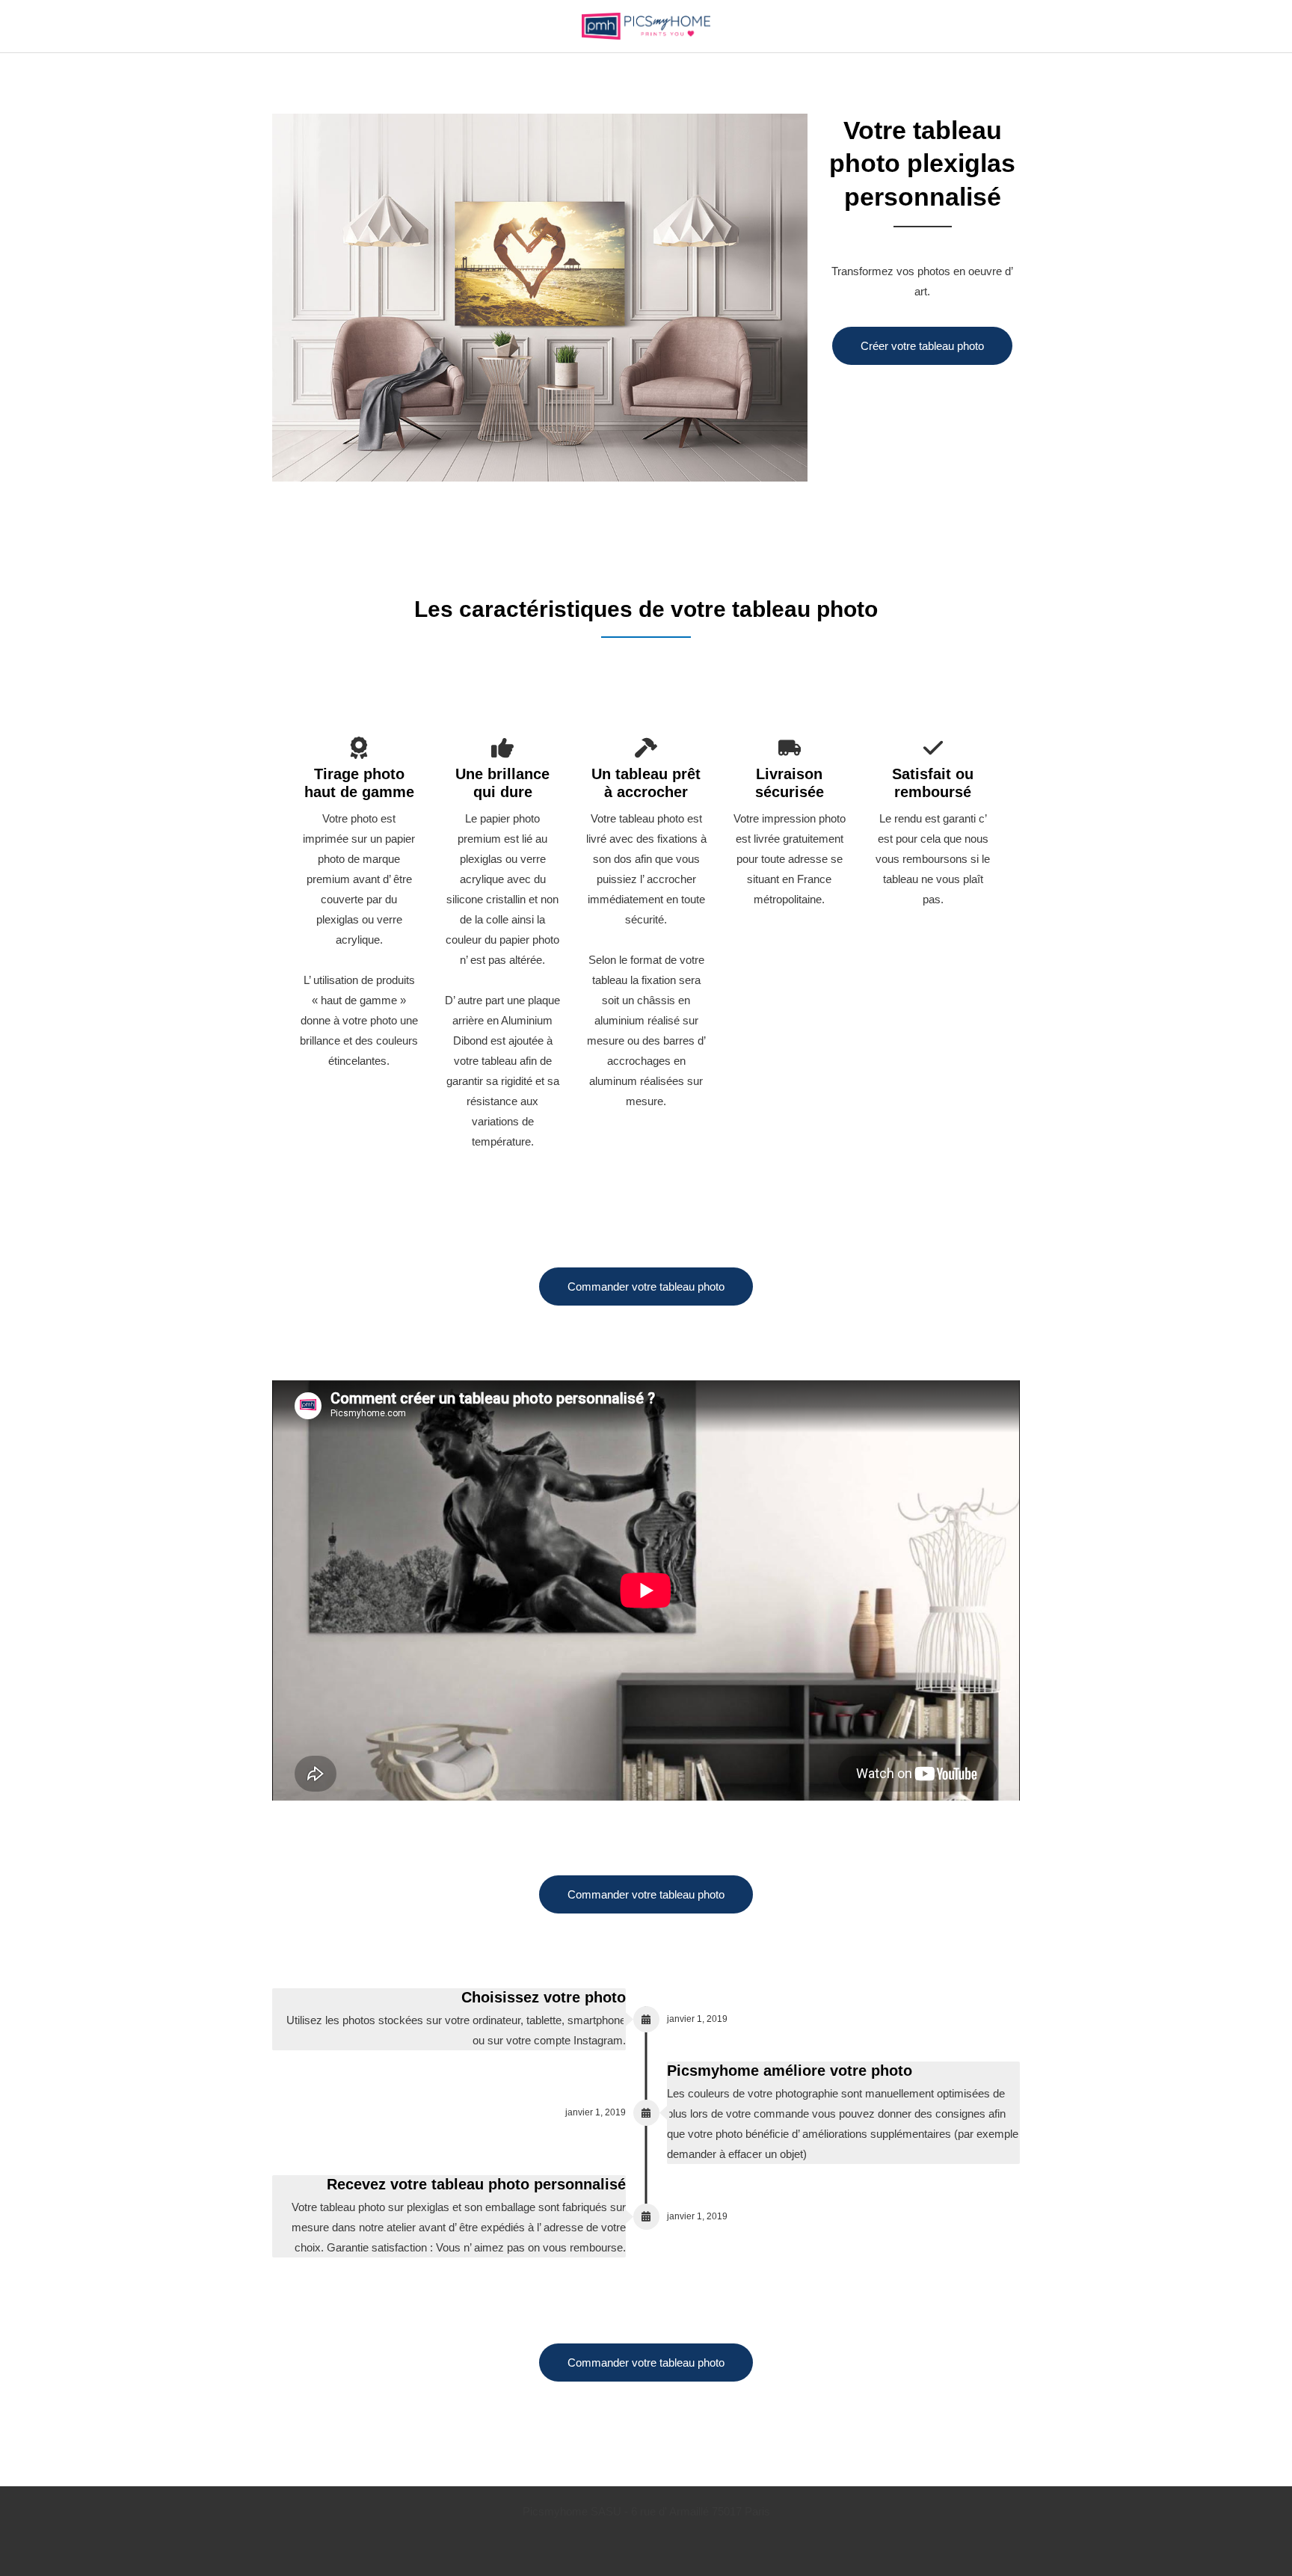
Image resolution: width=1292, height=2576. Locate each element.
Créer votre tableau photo (922, 346)
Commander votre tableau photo (646, 1287)
